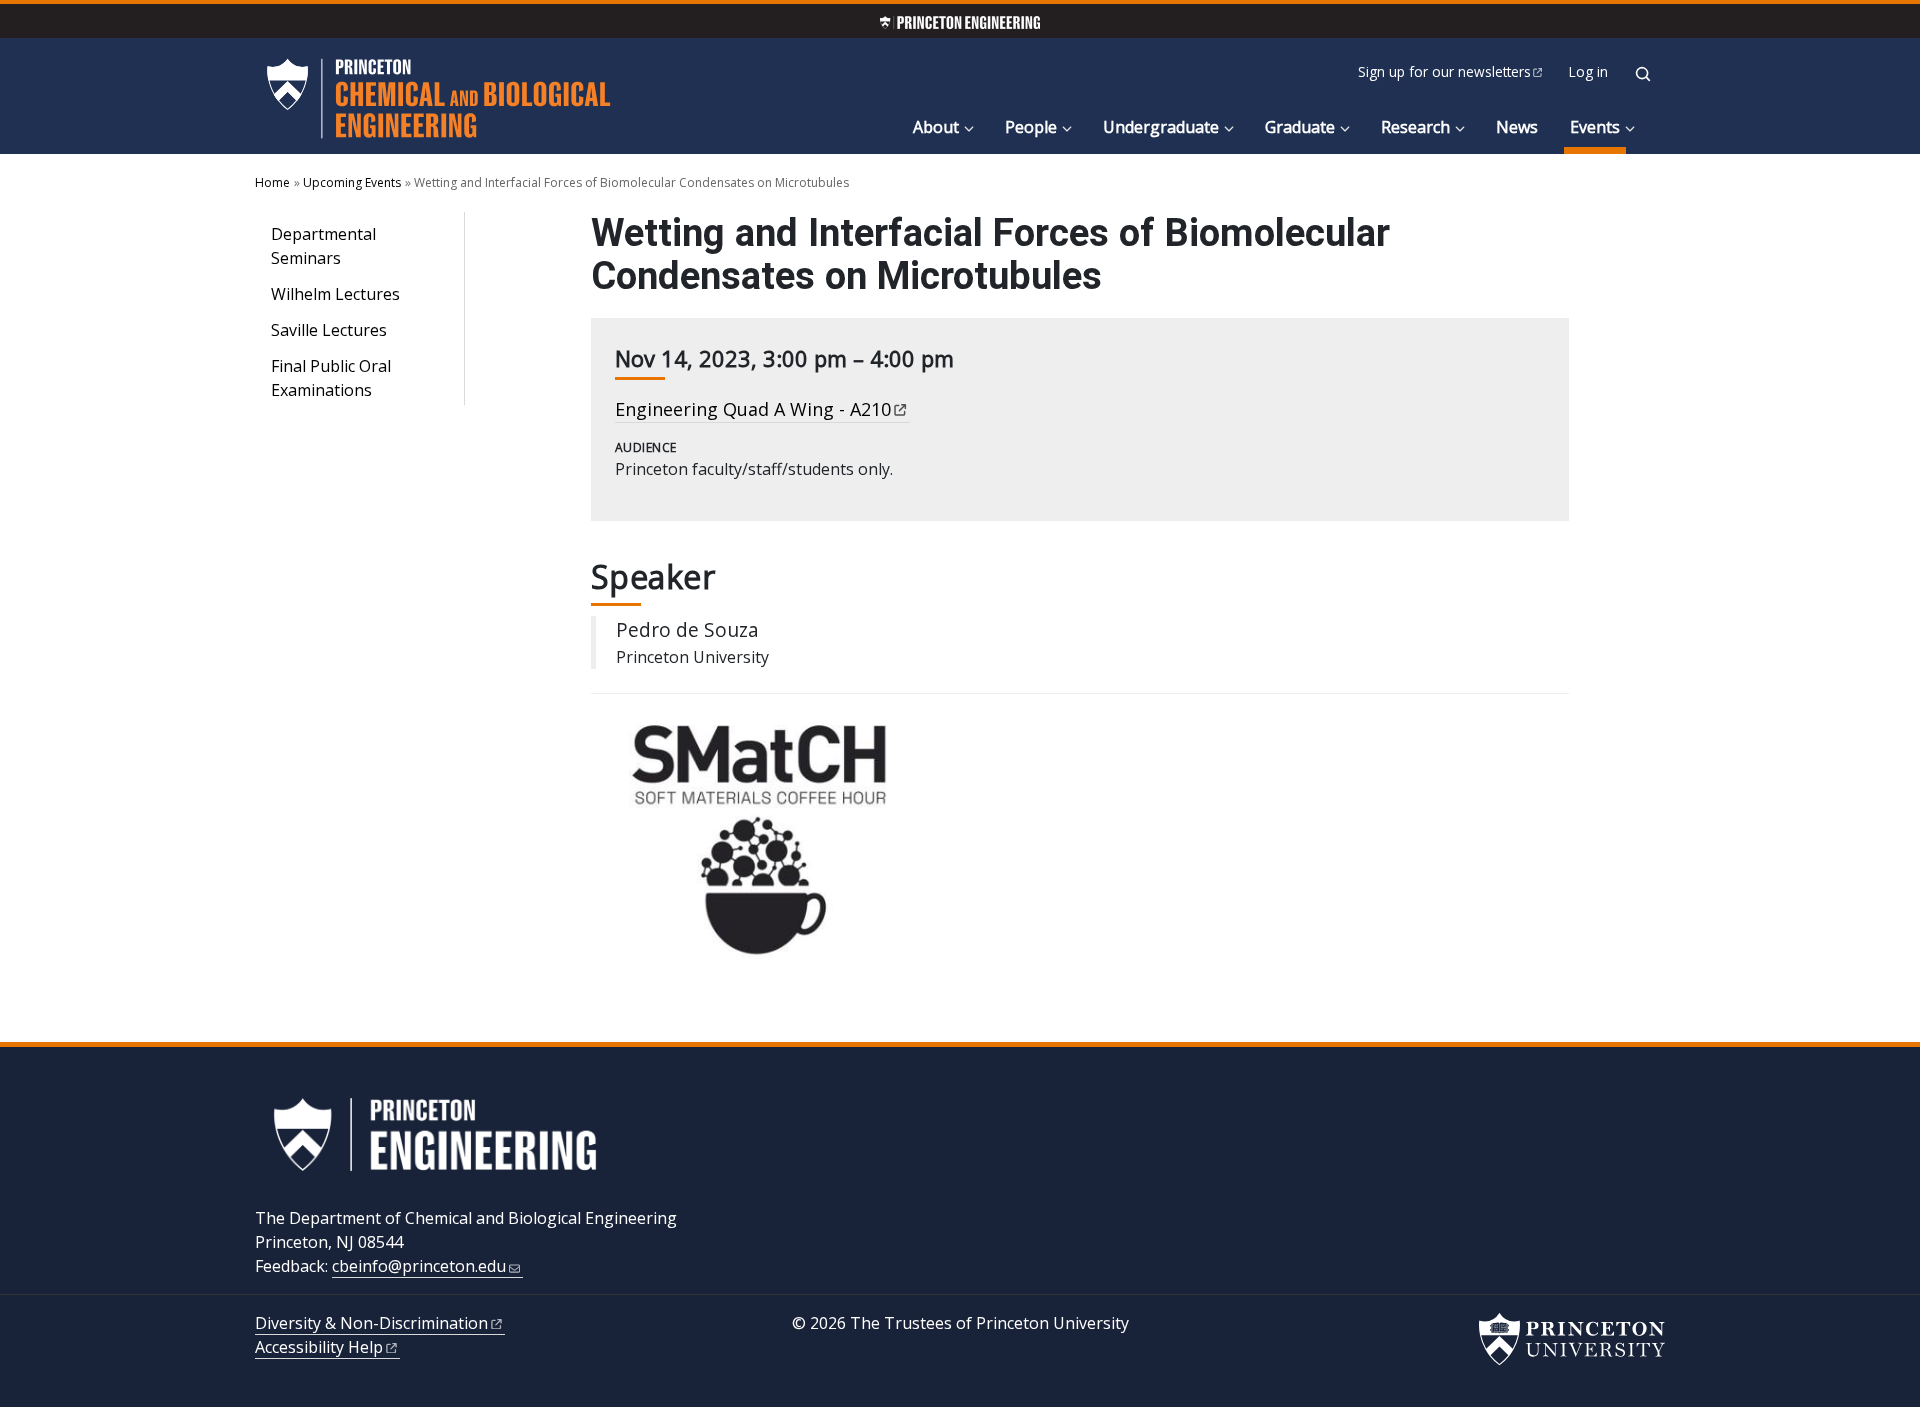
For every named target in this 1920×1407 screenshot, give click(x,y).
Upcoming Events (352, 182)
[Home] (439, 98)
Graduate (1300, 127)
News (1517, 127)
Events (1598, 126)
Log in (1588, 71)
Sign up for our (1444, 71)
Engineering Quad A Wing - (753, 409)
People (1031, 127)
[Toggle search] (1643, 74)
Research (1415, 127)
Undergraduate (1161, 127)
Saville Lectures (329, 330)
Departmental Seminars (323, 246)
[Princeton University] (1572, 1339)
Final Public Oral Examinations (331, 378)
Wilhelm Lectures (335, 294)
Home (272, 182)
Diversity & (371, 1323)
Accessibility (319, 1347)
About (936, 127)
